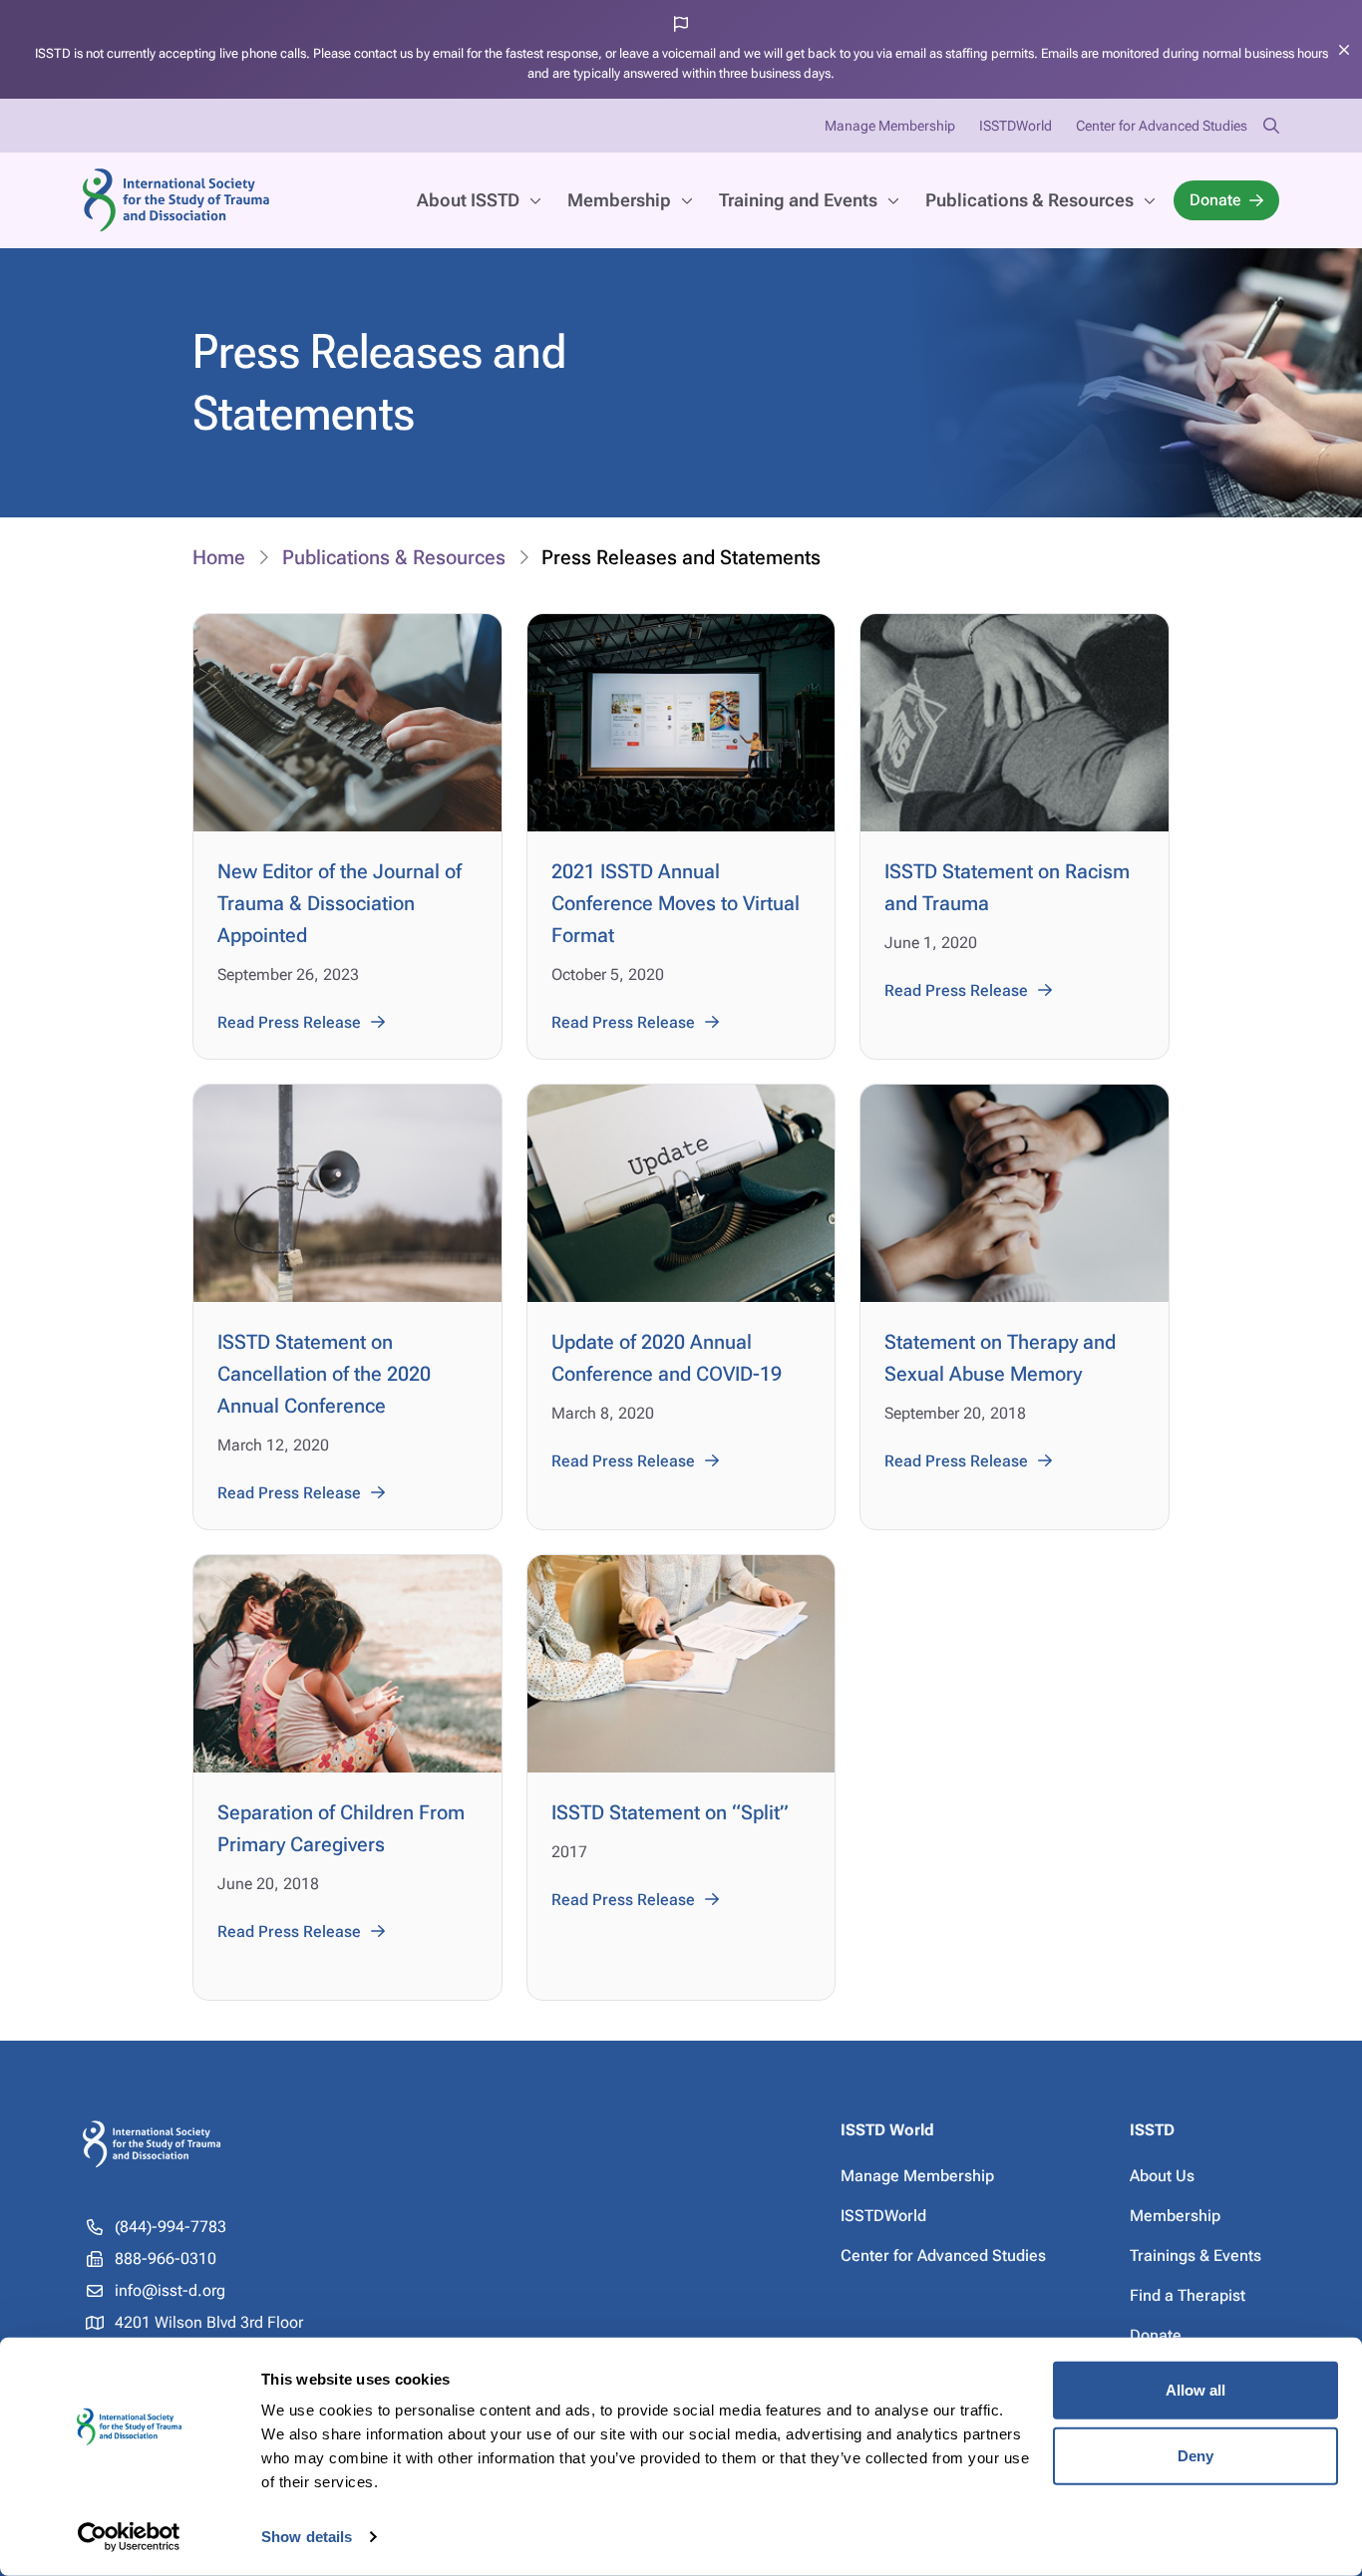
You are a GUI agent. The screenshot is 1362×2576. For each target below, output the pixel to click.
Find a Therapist (1188, 2295)
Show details (307, 2537)
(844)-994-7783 (170, 2227)
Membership (619, 200)
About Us (1162, 2176)
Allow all (1196, 2390)
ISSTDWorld (1016, 126)
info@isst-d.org (170, 2290)
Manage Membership (890, 126)
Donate (1215, 200)
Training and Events (798, 200)
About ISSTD (468, 200)
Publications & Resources (1029, 200)
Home (219, 557)
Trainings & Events (1195, 2255)
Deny (1195, 2455)
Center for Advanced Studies (1162, 126)
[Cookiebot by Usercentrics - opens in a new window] (129, 2537)
